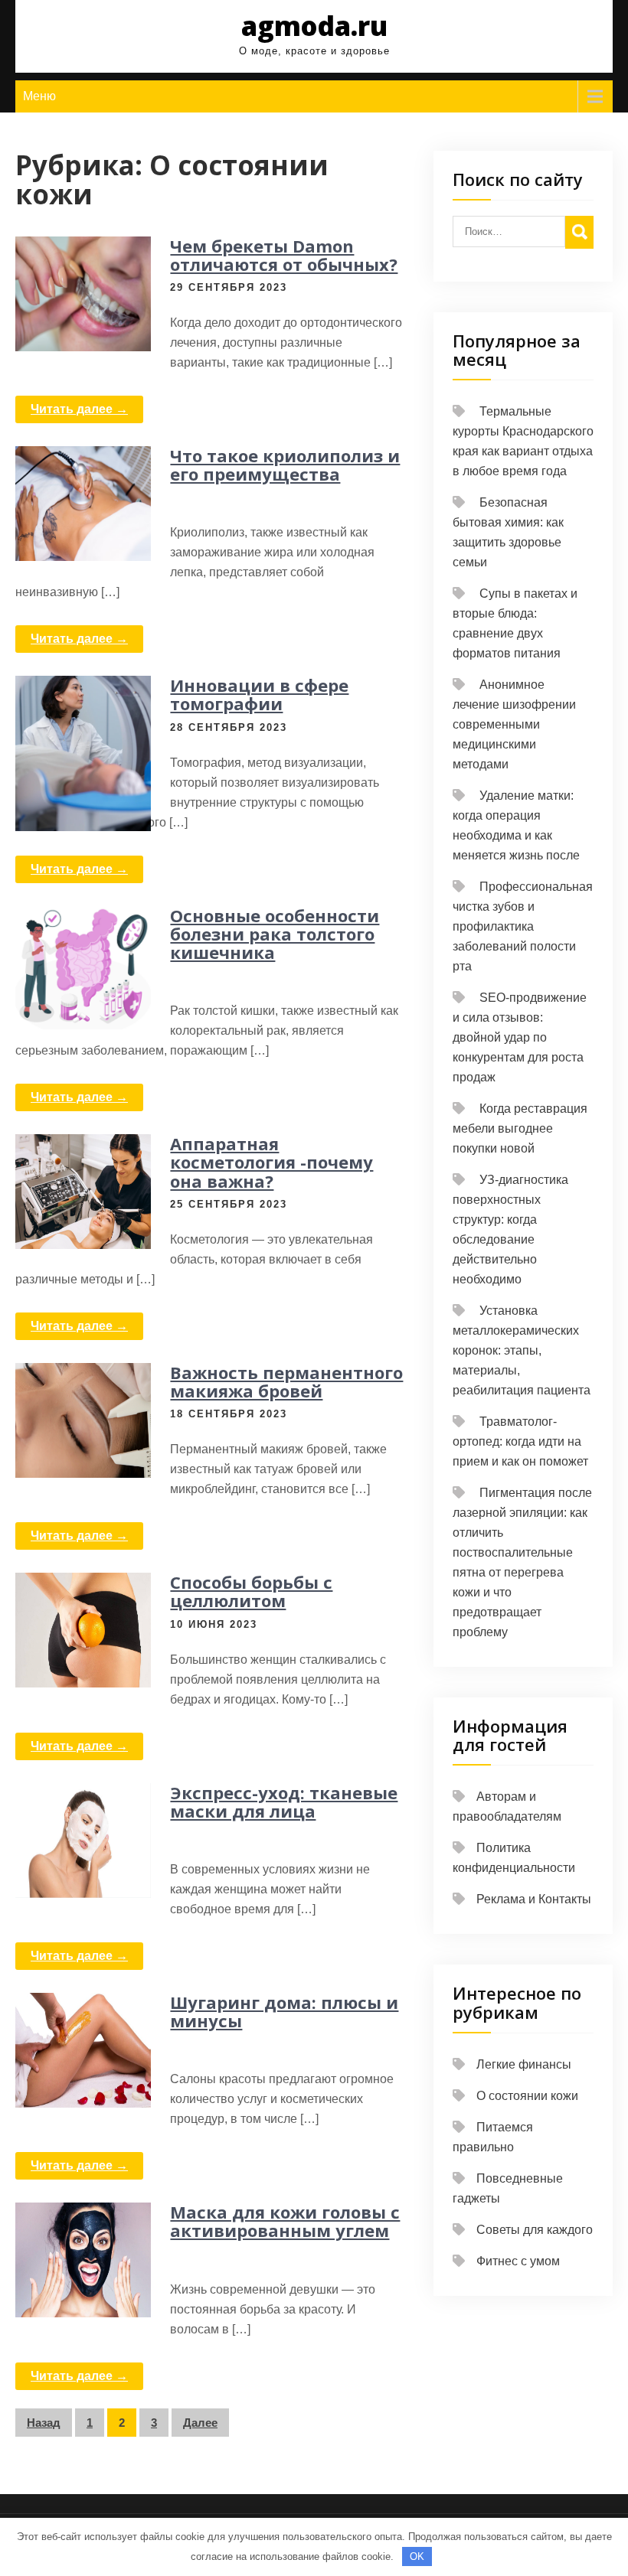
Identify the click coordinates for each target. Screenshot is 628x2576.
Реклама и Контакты (534, 1899)
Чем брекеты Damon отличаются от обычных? (284, 255)
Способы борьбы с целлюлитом (251, 1591)
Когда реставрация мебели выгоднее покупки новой (520, 1128)
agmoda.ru (314, 26)
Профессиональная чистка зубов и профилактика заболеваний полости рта (523, 926)
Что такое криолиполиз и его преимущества (285, 465)
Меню (39, 96)
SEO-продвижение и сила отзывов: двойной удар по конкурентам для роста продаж (520, 1037)
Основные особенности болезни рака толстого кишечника (275, 934)
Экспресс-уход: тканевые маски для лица (284, 1802)
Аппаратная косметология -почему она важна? (271, 1162)
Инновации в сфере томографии (259, 694)
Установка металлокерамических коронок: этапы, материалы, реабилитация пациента (522, 1350)
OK (417, 2556)
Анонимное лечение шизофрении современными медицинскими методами (514, 724)
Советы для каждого (535, 2230)
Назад (44, 2423)
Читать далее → (79, 409)
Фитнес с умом (518, 2261)
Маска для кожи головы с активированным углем (285, 2221)
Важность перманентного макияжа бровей (286, 1381)
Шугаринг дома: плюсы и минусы (284, 2011)
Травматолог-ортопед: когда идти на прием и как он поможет (520, 1441)
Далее (200, 2423)
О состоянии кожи (527, 2096)
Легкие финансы (524, 2064)
